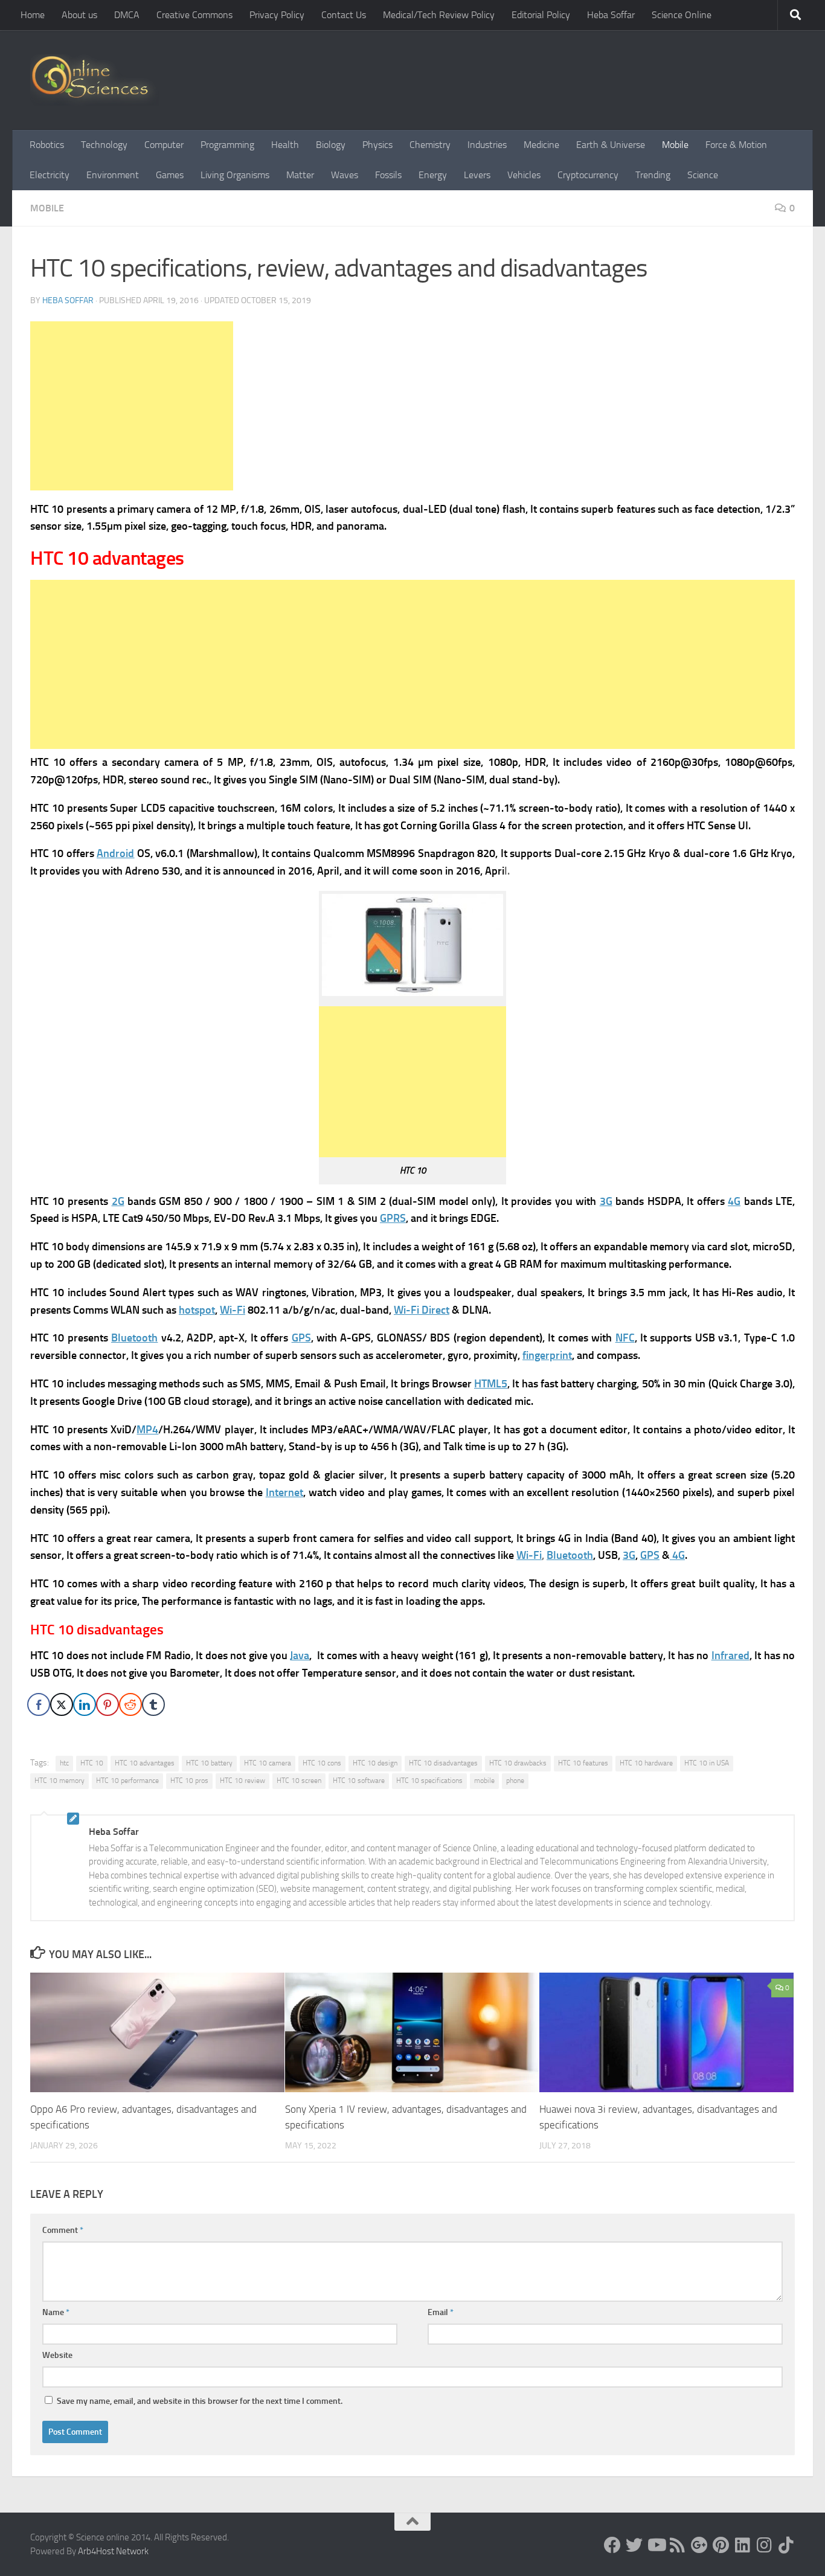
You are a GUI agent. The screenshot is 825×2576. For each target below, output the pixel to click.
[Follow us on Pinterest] (721, 2545)
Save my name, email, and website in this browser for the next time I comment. (200, 2401)
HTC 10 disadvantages (443, 1763)
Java (300, 1656)
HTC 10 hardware (646, 1763)
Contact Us (344, 15)
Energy (433, 175)
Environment (113, 175)
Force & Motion (736, 145)
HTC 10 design (375, 1763)
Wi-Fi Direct (422, 1310)
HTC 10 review (242, 1781)
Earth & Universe (611, 145)
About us (79, 15)
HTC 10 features (583, 1763)
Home (33, 15)
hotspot (197, 1310)
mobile (484, 1781)
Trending (653, 175)
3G (606, 1201)
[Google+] (699, 2545)
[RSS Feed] (678, 2545)
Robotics (47, 145)
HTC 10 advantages (145, 1763)
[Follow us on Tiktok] (786, 2545)
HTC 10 (92, 1763)
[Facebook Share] (39, 1704)
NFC (625, 1338)
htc (64, 1763)
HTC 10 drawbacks (518, 1763)
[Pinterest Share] (108, 1704)
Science (703, 175)
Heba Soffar (611, 15)
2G (118, 1201)
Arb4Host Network (113, 2551)
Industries (487, 145)
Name (56, 2312)
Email (441, 2312)
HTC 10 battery (209, 1763)
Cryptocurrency (588, 175)
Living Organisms (235, 175)
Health (285, 145)
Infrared (730, 1656)
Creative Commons (194, 15)
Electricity (50, 175)
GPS (301, 1338)
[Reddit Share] (130, 1704)
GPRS (393, 1218)
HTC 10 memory (59, 1781)
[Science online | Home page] (95, 80)
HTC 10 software (359, 1781)
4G (734, 1201)
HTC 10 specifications (429, 1781)
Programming (227, 145)
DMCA (127, 15)
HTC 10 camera (268, 1763)
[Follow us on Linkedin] (743, 2545)
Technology (104, 145)
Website (57, 2355)
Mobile (675, 145)
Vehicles (524, 175)
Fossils (388, 175)
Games (170, 175)
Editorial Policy (541, 15)
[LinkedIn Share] (85, 1704)
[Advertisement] (132, 406)
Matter (300, 175)
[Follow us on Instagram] (765, 2545)
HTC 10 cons (322, 1763)
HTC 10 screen (299, 1781)
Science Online (682, 15)
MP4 (147, 1430)
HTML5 (491, 1384)
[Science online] (612, 2545)
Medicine (541, 145)
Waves (345, 175)
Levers (477, 175)
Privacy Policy (277, 15)
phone (515, 1781)
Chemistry (430, 145)
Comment (63, 2230)
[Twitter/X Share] (62, 1704)
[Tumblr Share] (153, 1704)
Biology (331, 145)
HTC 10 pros (189, 1781)
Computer (164, 145)
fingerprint (547, 1355)
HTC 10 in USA (707, 1763)
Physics (377, 145)
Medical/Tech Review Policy (439, 15)
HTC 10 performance (127, 1781)
